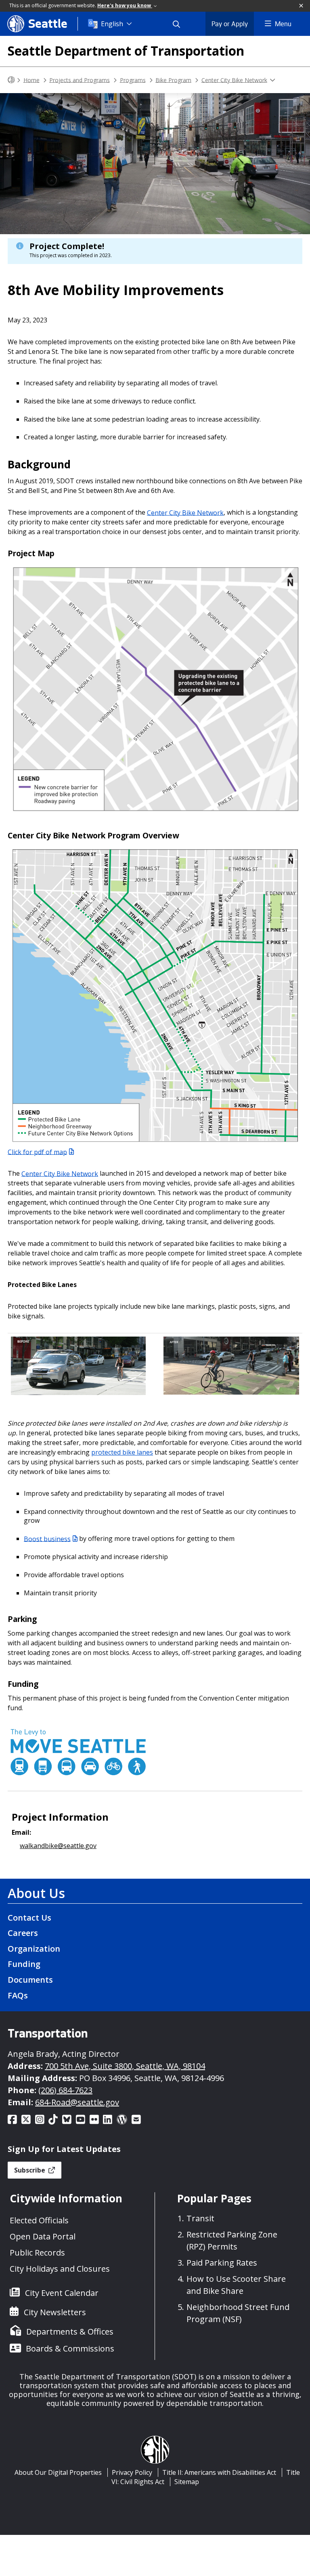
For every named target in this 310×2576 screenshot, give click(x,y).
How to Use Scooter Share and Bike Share (236, 2285)
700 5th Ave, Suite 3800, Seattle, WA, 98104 (125, 2066)
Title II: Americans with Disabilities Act (219, 2472)
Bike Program (173, 80)
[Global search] (181, 24)
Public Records (37, 2253)
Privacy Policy (132, 2472)
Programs (133, 80)
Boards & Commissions (70, 2348)
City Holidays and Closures (60, 2269)
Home (31, 80)
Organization (34, 1949)
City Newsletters (55, 2312)
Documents (30, 1980)
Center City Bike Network (234, 80)
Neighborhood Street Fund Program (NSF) (238, 2313)
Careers (23, 1933)
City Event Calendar (62, 2293)
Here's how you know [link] (125, 5)
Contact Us (29, 1918)
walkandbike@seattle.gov (58, 1846)
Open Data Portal (43, 2236)
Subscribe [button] (30, 2170)
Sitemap (187, 2482)
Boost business (47, 1539)
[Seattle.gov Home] (11, 80)
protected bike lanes (122, 1452)
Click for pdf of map (37, 1152)
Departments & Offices (70, 2332)
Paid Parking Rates (222, 2263)
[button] (302, 6)
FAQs (18, 1995)
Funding (24, 1964)
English (112, 24)
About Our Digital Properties (58, 2472)
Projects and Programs (80, 80)
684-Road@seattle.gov (77, 2102)
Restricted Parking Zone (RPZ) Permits (232, 2240)
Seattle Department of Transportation (126, 51)
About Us (36, 1893)
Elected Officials (39, 2220)
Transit (200, 2218)
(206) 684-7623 (65, 2090)
